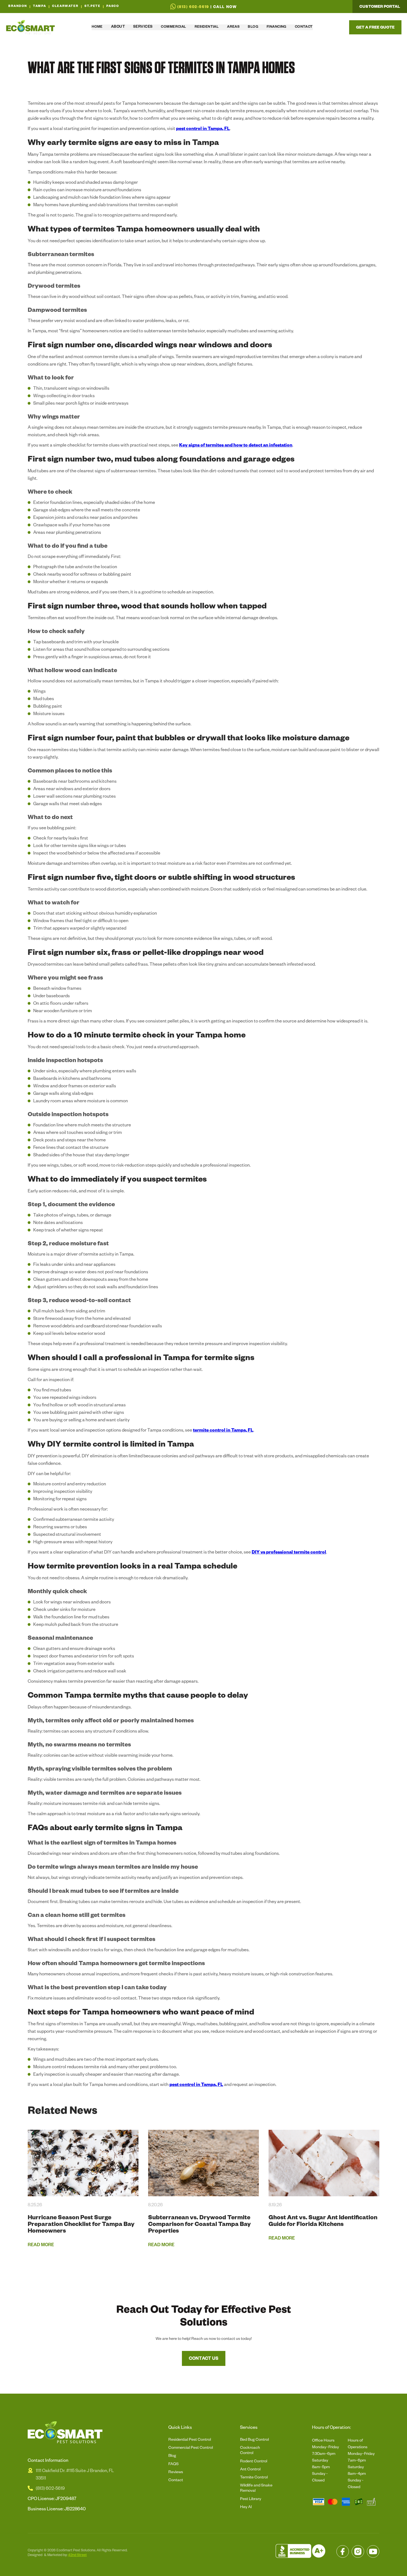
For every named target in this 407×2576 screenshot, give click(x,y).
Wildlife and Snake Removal (256, 2489)
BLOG (253, 27)
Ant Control (250, 2470)
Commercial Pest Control (191, 2448)
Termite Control (254, 2478)
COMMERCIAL (173, 27)
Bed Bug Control (254, 2440)
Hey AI (246, 2508)
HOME (97, 27)
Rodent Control (254, 2462)
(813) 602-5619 (50, 2489)
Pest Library (251, 2500)
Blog (172, 2456)
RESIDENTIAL (207, 27)
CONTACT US (204, 2359)
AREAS (233, 27)
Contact (176, 2481)
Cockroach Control (250, 2451)
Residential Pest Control (190, 2440)
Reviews (176, 2473)
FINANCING (277, 27)
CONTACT (304, 27)
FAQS (173, 2465)
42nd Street (77, 2555)
